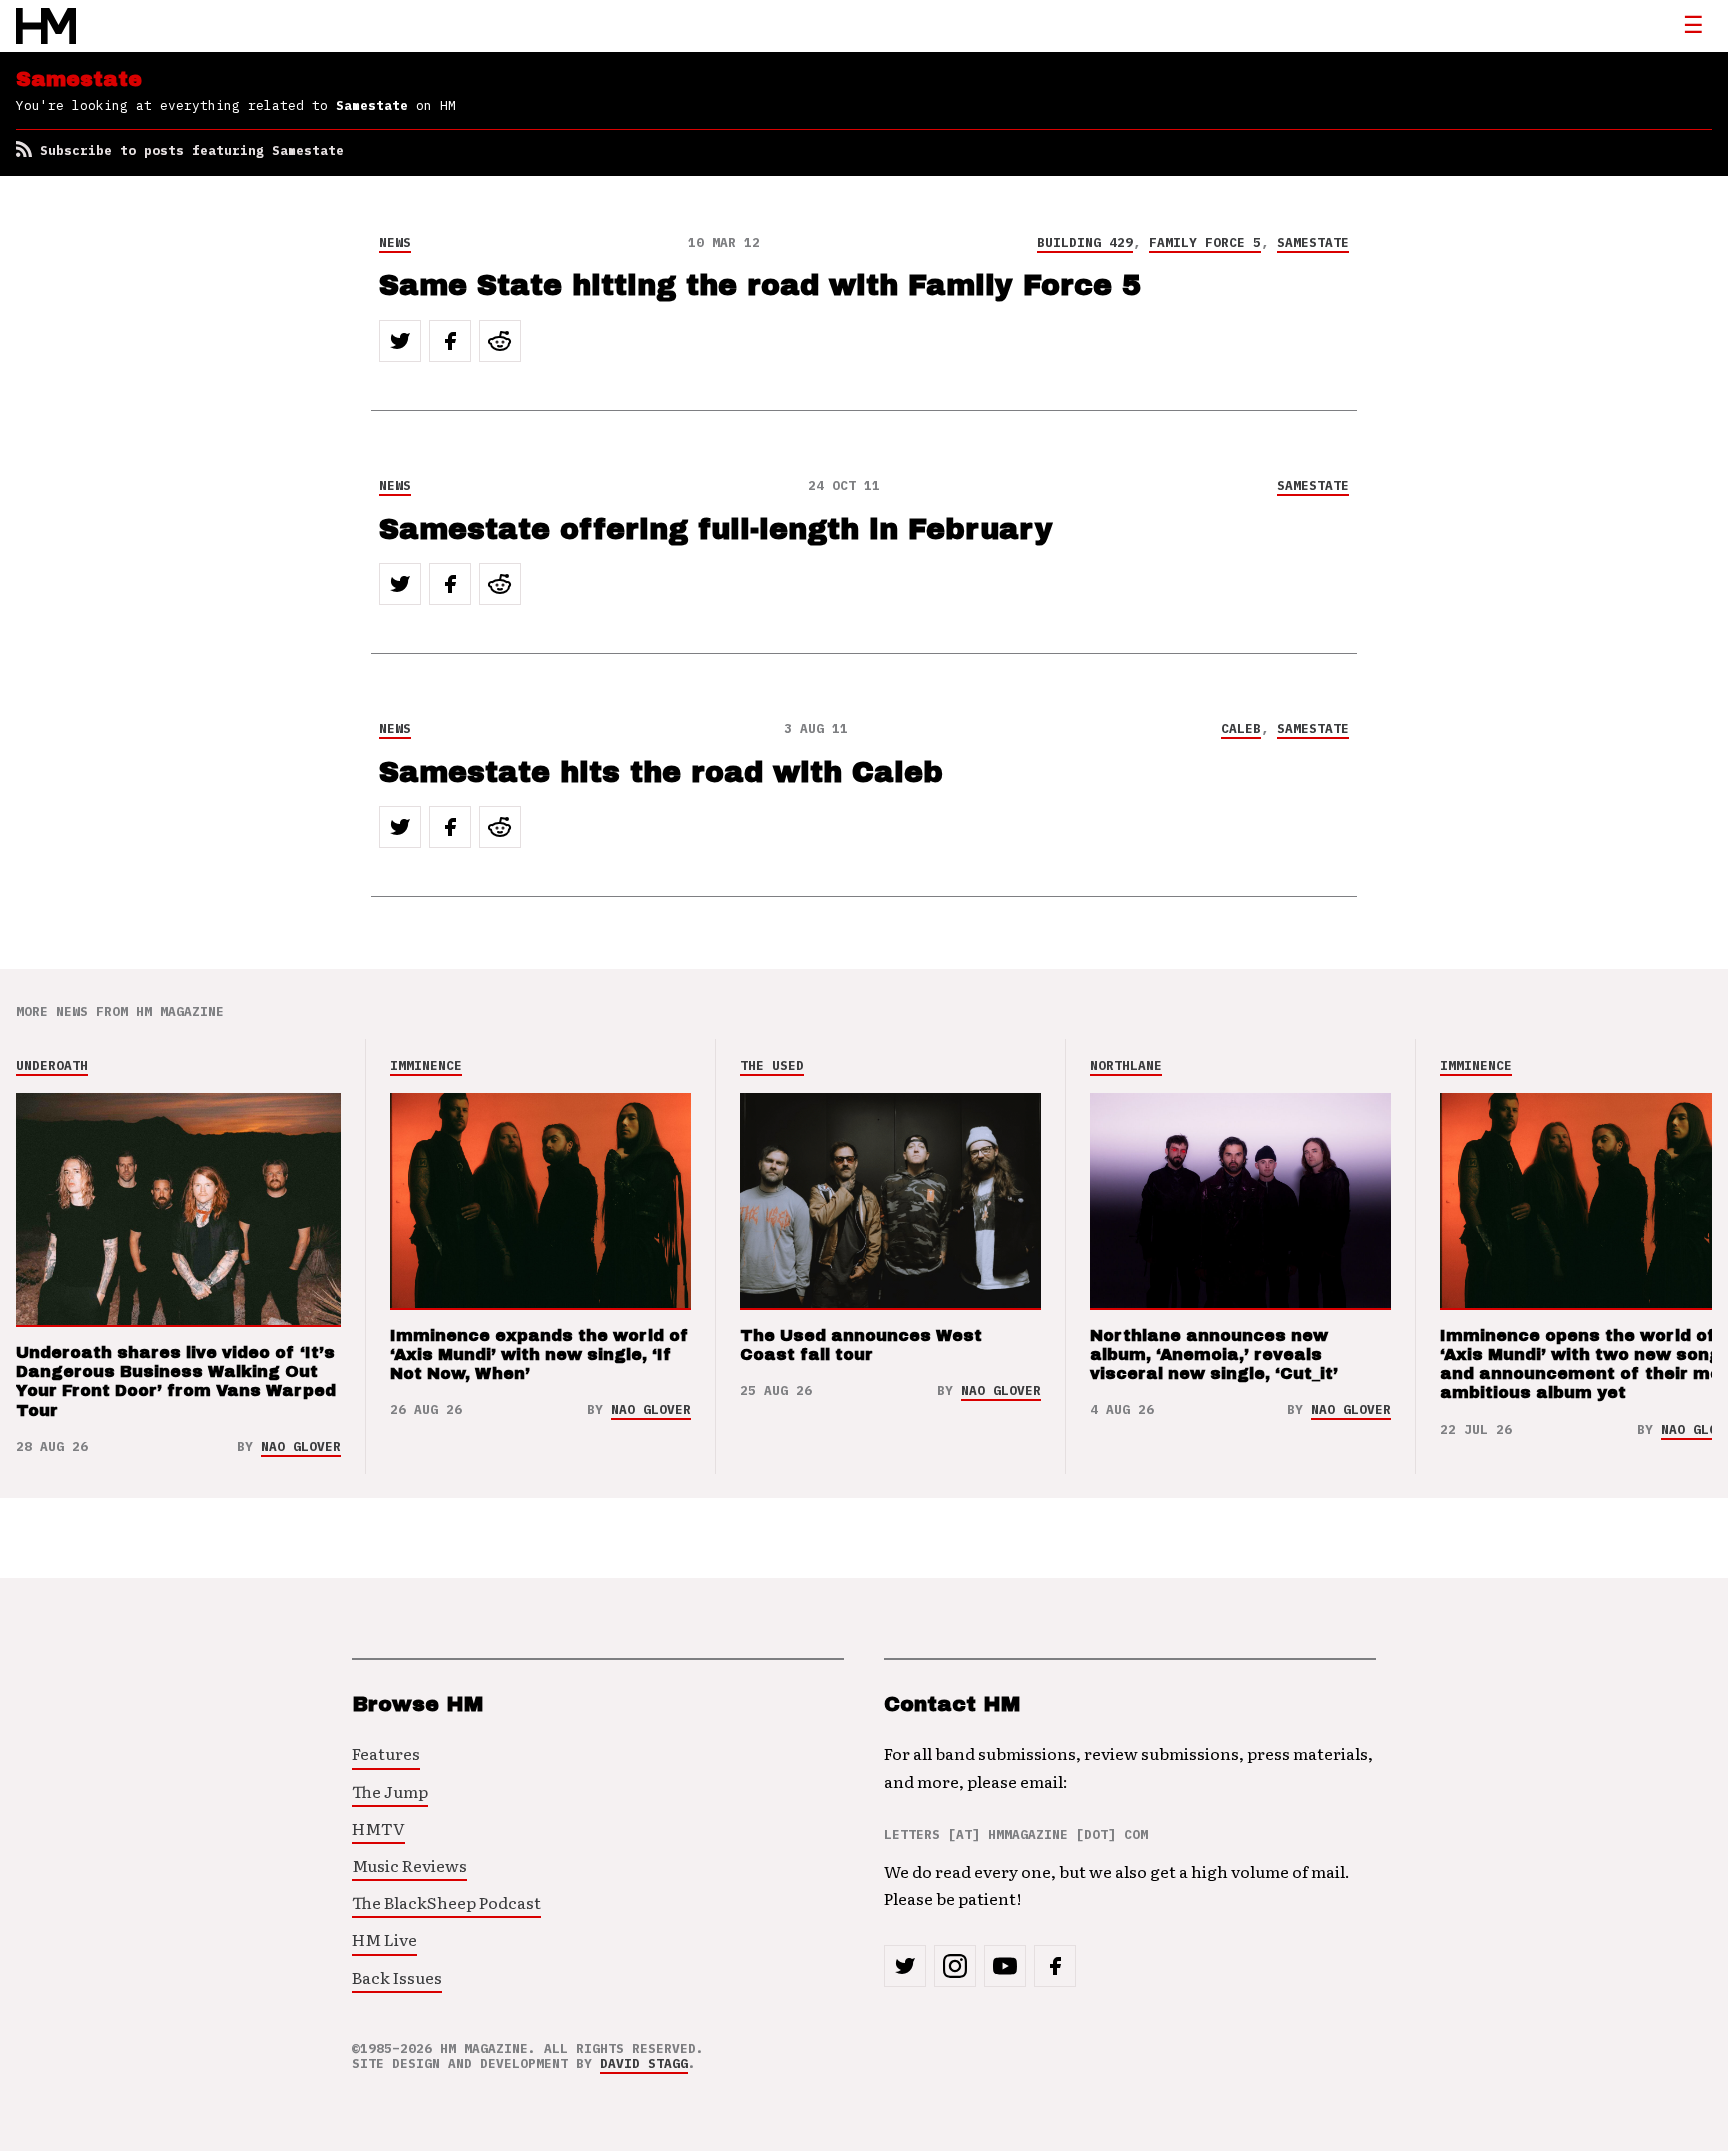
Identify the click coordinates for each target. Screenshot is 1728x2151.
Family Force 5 (1205, 242)
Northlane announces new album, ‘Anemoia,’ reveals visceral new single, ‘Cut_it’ (1214, 1354)
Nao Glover (301, 1446)
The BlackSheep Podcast (446, 1902)
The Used (772, 1065)
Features (386, 1753)
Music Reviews (409, 1865)
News (395, 242)
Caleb (1241, 728)
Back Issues (397, 1977)
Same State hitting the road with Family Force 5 (760, 285)
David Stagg (644, 2063)
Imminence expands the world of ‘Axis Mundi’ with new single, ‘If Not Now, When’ (539, 1354)
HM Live (384, 1939)
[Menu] (1693, 26)
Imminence (426, 1065)
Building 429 (1085, 242)
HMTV (378, 1828)
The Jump (390, 1791)
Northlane (1126, 1065)
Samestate (1313, 242)
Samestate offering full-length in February (716, 529)
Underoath (52, 1065)
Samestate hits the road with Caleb (661, 772)
